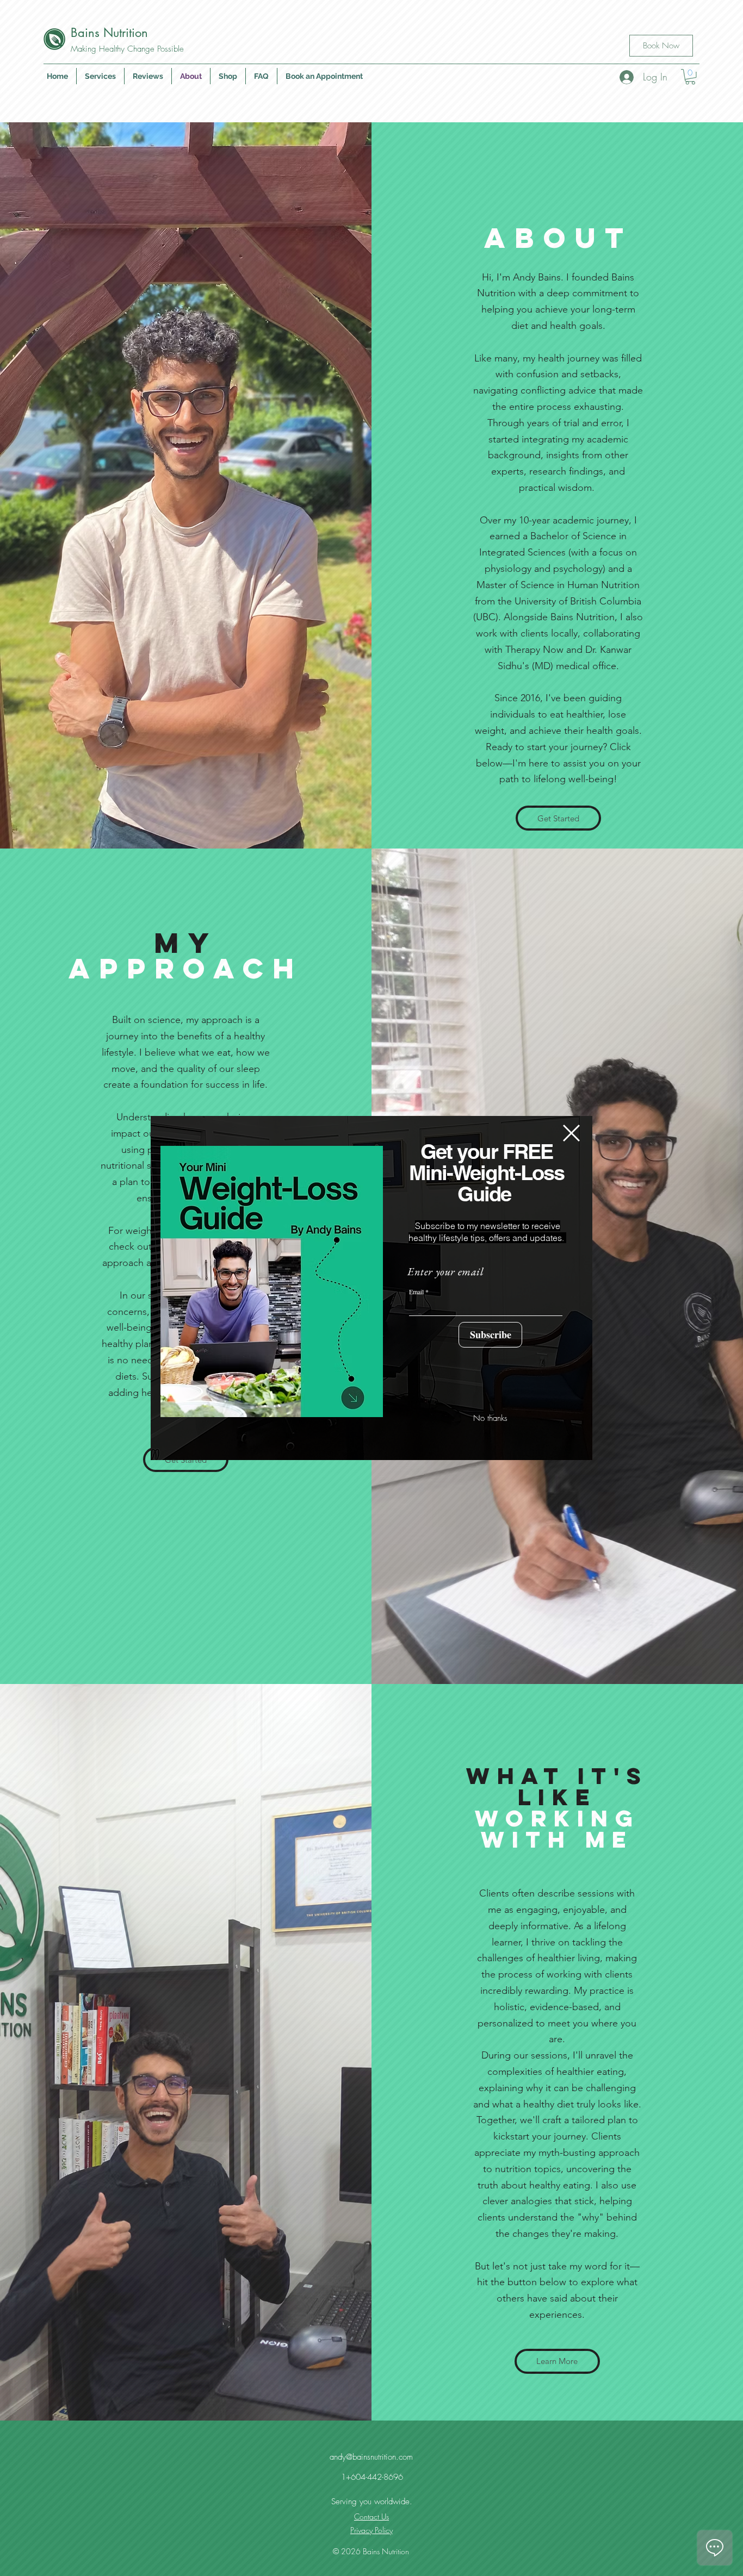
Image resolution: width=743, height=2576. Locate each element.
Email (416, 1292)
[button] (571, 1133)
